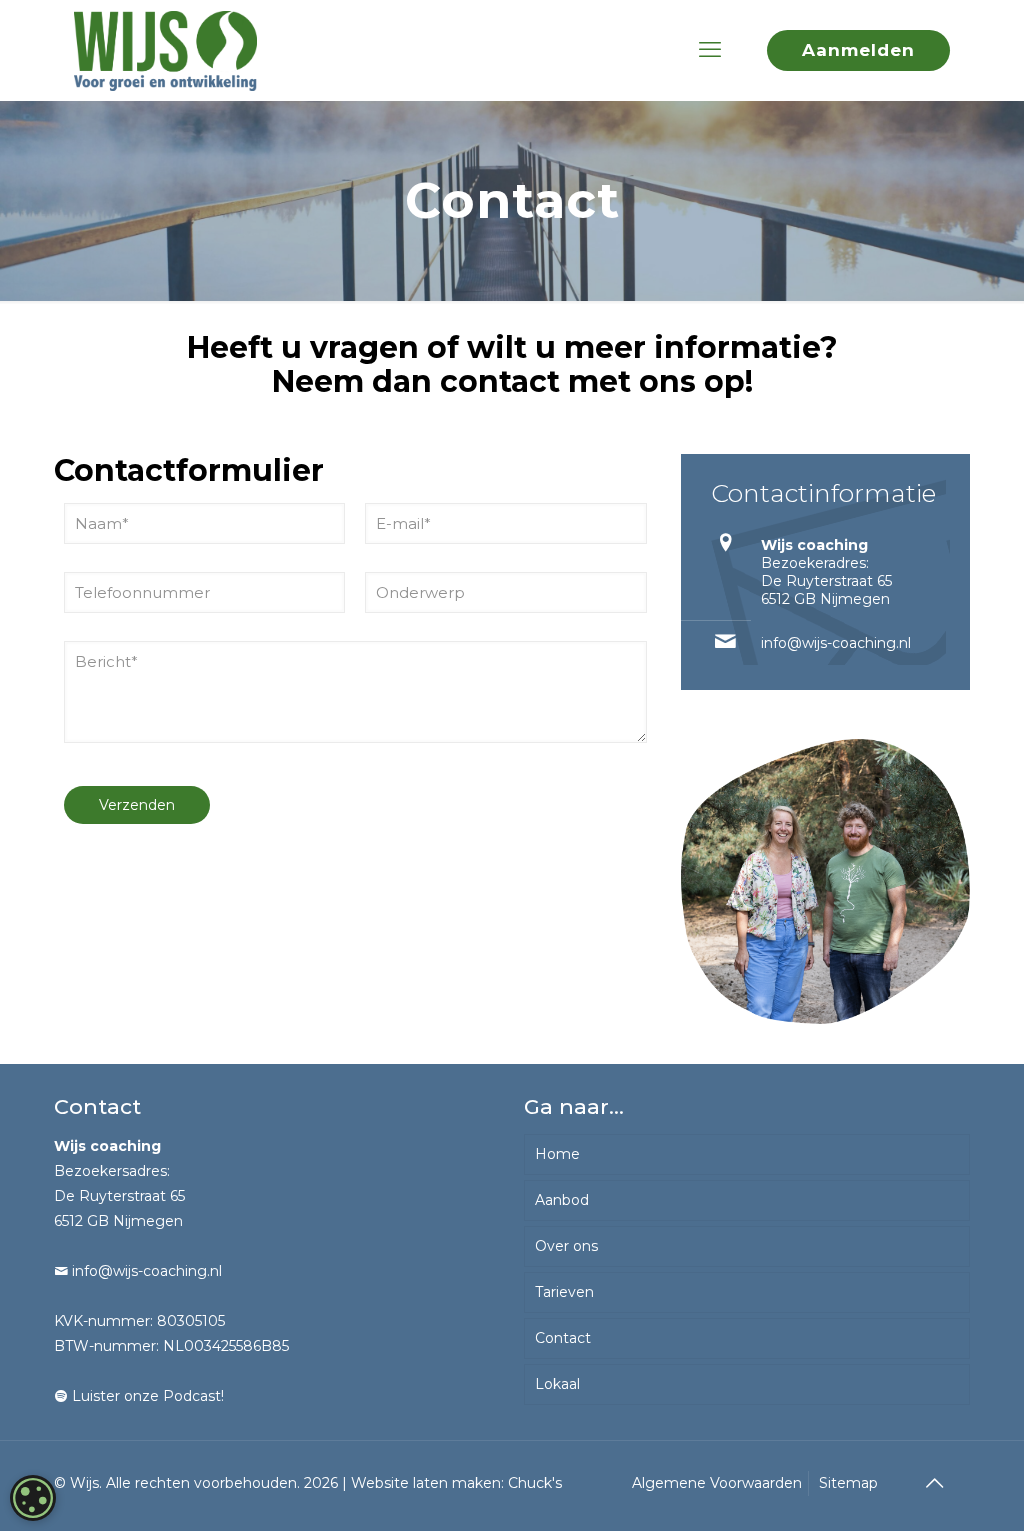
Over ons (566, 1246)
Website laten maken (426, 1483)
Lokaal (557, 1384)
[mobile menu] (710, 50)
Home (557, 1154)
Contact (563, 1338)
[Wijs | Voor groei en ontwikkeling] (165, 50)
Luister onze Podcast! (146, 1396)
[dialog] (33, 1498)
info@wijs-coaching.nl (836, 643)
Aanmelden (858, 50)
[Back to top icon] (934, 1483)
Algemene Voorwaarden (717, 1483)
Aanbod (562, 1200)
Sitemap (848, 1483)
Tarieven (564, 1292)
